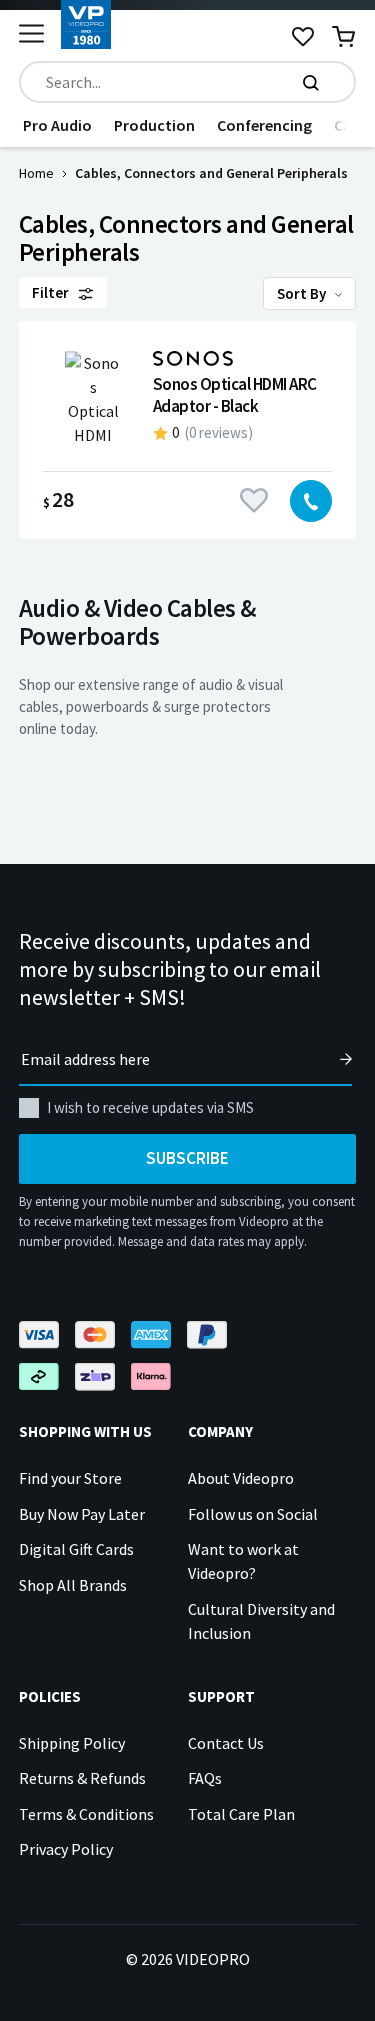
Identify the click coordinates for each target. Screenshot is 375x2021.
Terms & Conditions (86, 1814)
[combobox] (188, 82)
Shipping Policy (72, 1743)
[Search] (311, 82)
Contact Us (226, 1743)
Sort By (303, 293)
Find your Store (70, 1478)
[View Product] (188, 430)
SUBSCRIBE (187, 1158)
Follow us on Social (253, 1514)
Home (36, 173)
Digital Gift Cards (76, 1549)
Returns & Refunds (82, 1778)
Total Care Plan (241, 1814)
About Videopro (241, 1478)
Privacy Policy (66, 1849)
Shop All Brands (73, 1585)
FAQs (205, 1778)
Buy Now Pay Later (82, 1514)
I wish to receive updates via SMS (150, 1107)
